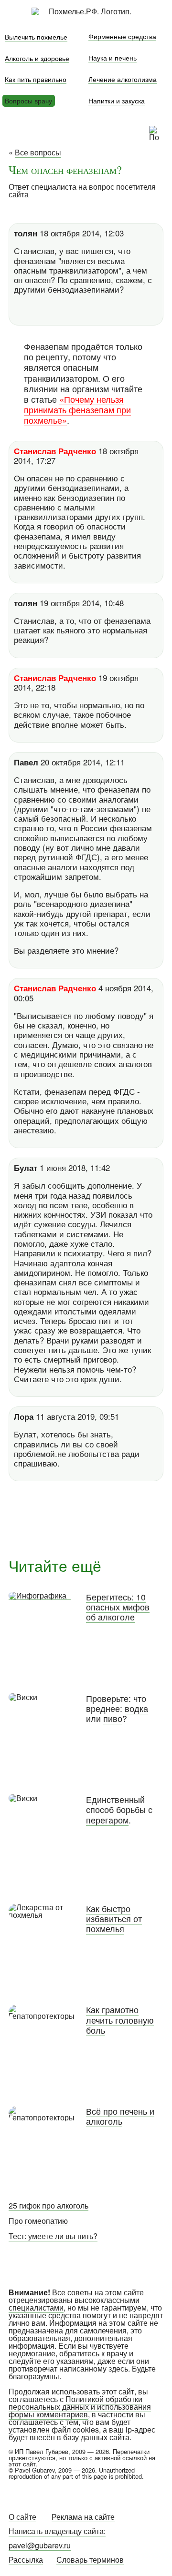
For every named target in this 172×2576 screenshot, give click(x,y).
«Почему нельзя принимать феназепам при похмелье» (77, 409)
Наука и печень (113, 57)
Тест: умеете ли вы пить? (53, 2236)
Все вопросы (38, 152)
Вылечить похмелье (36, 36)
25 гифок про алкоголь (48, 2205)
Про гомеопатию (38, 2221)
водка (136, 1708)
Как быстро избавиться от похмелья (114, 1919)
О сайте (22, 2517)
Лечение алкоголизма (123, 79)
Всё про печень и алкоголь (120, 2116)
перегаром (107, 1820)
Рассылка (26, 2560)
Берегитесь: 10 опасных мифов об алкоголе (118, 1607)
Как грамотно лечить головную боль (120, 2020)
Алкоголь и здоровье (37, 58)
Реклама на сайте (83, 2517)
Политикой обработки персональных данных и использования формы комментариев (80, 2407)
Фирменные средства (122, 36)
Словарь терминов (90, 2560)
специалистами (36, 2307)
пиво (113, 1718)
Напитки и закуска (117, 100)
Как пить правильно (36, 79)
